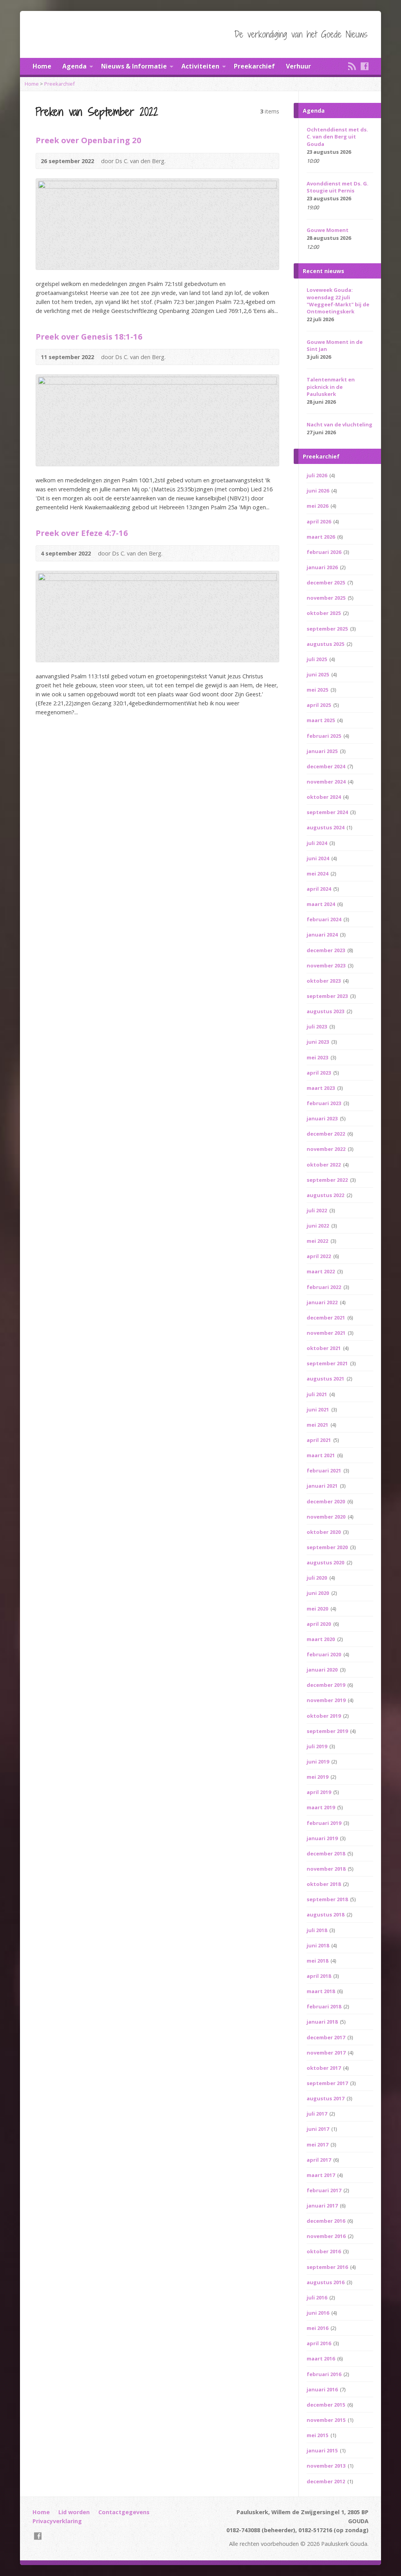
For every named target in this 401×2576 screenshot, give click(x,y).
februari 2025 (324, 736)
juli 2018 (317, 1930)
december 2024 (326, 766)
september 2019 (328, 1731)
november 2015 (327, 2420)
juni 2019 (318, 1762)
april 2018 (319, 1976)
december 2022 (326, 1134)
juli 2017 (317, 2114)
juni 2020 (318, 1593)
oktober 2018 (324, 1884)
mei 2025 (318, 690)
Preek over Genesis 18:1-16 (89, 336)
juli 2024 (317, 843)
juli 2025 (317, 659)
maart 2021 (321, 1455)
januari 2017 (323, 2206)
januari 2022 (323, 1302)
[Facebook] (365, 66)
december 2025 (326, 582)
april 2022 (319, 1256)
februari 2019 (324, 1823)
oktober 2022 (324, 1165)
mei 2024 (318, 874)
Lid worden (74, 2512)
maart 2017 (321, 2175)
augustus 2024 (326, 827)
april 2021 (319, 1440)
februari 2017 (324, 2190)
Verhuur (298, 66)
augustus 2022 (326, 1195)
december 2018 (326, 1853)
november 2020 (327, 1517)
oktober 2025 (324, 613)
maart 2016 (321, 2358)
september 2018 (328, 1899)
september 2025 (328, 629)
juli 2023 (317, 1026)
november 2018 (327, 1869)
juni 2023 (318, 1042)
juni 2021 (318, 1409)
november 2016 (327, 2236)
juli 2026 (317, 475)
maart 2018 (321, 1991)
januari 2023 (323, 1118)
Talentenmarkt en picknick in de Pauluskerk (331, 386)
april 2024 (319, 889)
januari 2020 (323, 1670)
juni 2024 (318, 858)
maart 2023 (321, 1088)
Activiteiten (200, 66)
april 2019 (319, 1792)
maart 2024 (321, 904)
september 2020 (328, 1547)
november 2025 (327, 598)
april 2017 (319, 2160)
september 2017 (328, 2083)
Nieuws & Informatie (134, 66)
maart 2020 (321, 1639)
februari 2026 (324, 552)
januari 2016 (323, 2389)
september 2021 (328, 1363)
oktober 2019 (324, 1716)
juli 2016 (317, 2297)
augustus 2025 (326, 644)
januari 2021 (323, 1486)
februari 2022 (324, 1287)
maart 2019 (321, 1807)
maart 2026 (321, 537)
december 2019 (326, 1685)
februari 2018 (324, 2006)
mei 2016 (318, 2328)
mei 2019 (318, 1777)
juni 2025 (318, 674)
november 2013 (327, 2466)
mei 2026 (318, 506)
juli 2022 (317, 1210)
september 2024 (328, 812)
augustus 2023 (326, 1011)
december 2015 (326, 2405)
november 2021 (327, 1333)
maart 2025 (321, 720)
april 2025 (319, 705)
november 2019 (327, 1700)
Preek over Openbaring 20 (89, 140)
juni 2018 (318, 1945)
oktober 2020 (324, 1532)
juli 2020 (317, 1578)
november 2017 (327, 2053)
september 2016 (328, 2267)
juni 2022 (318, 1226)
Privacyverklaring (57, 2521)
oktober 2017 (324, 2068)
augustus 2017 (326, 2098)
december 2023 (326, 950)
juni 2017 (318, 2129)
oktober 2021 (324, 1348)
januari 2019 (323, 1838)
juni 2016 (318, 2313)
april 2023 (319, 1073)
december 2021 (326, 1318)
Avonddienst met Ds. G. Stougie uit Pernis (338, 187)
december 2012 (326, 2481)
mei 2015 (318, 2435)
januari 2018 (323, 2022)
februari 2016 (324, 2374)
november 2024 (327, 782)
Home (42, 66)
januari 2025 (323, 751)
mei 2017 (318, 2145)
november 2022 (327, 1149)
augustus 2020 (326, 1562)
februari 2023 (324, 1103)
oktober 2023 (324, 981)
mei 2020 (318, 1609)
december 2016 (326, 2221)
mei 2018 (318, 1961)
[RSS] (352, 66)
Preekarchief (254, 66)
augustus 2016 (326, 2282)
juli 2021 (317, 1394)
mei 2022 (318, 1241)
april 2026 (319, 521)
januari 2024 (323, 935)
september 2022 (328, 1180)
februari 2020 (324, 1654)
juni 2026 (318, 491)
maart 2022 (321, 1271)
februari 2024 (324, 919)
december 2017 (326, 2037)
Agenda (74, 66)
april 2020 (319, 1624)
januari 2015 (323, 2450)
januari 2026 (323, 567)
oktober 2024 (324, 797)
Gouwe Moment (328, 230)
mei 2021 (318, 1425)
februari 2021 (324, 1470)
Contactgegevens (124, 2512)
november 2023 (327, 965)
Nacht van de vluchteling (340, 424)
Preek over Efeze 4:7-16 (82, 533)
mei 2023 (318, 1057)
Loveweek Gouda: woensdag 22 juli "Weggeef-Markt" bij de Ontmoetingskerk (338, 300)
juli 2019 (317, 1746)
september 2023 (328, 996)
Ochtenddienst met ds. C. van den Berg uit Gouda (337, 137)
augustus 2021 (326, 1379)
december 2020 (326, 1501)
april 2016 (319, 2343)
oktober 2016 (324, 2251)
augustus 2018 (326, 1914)
